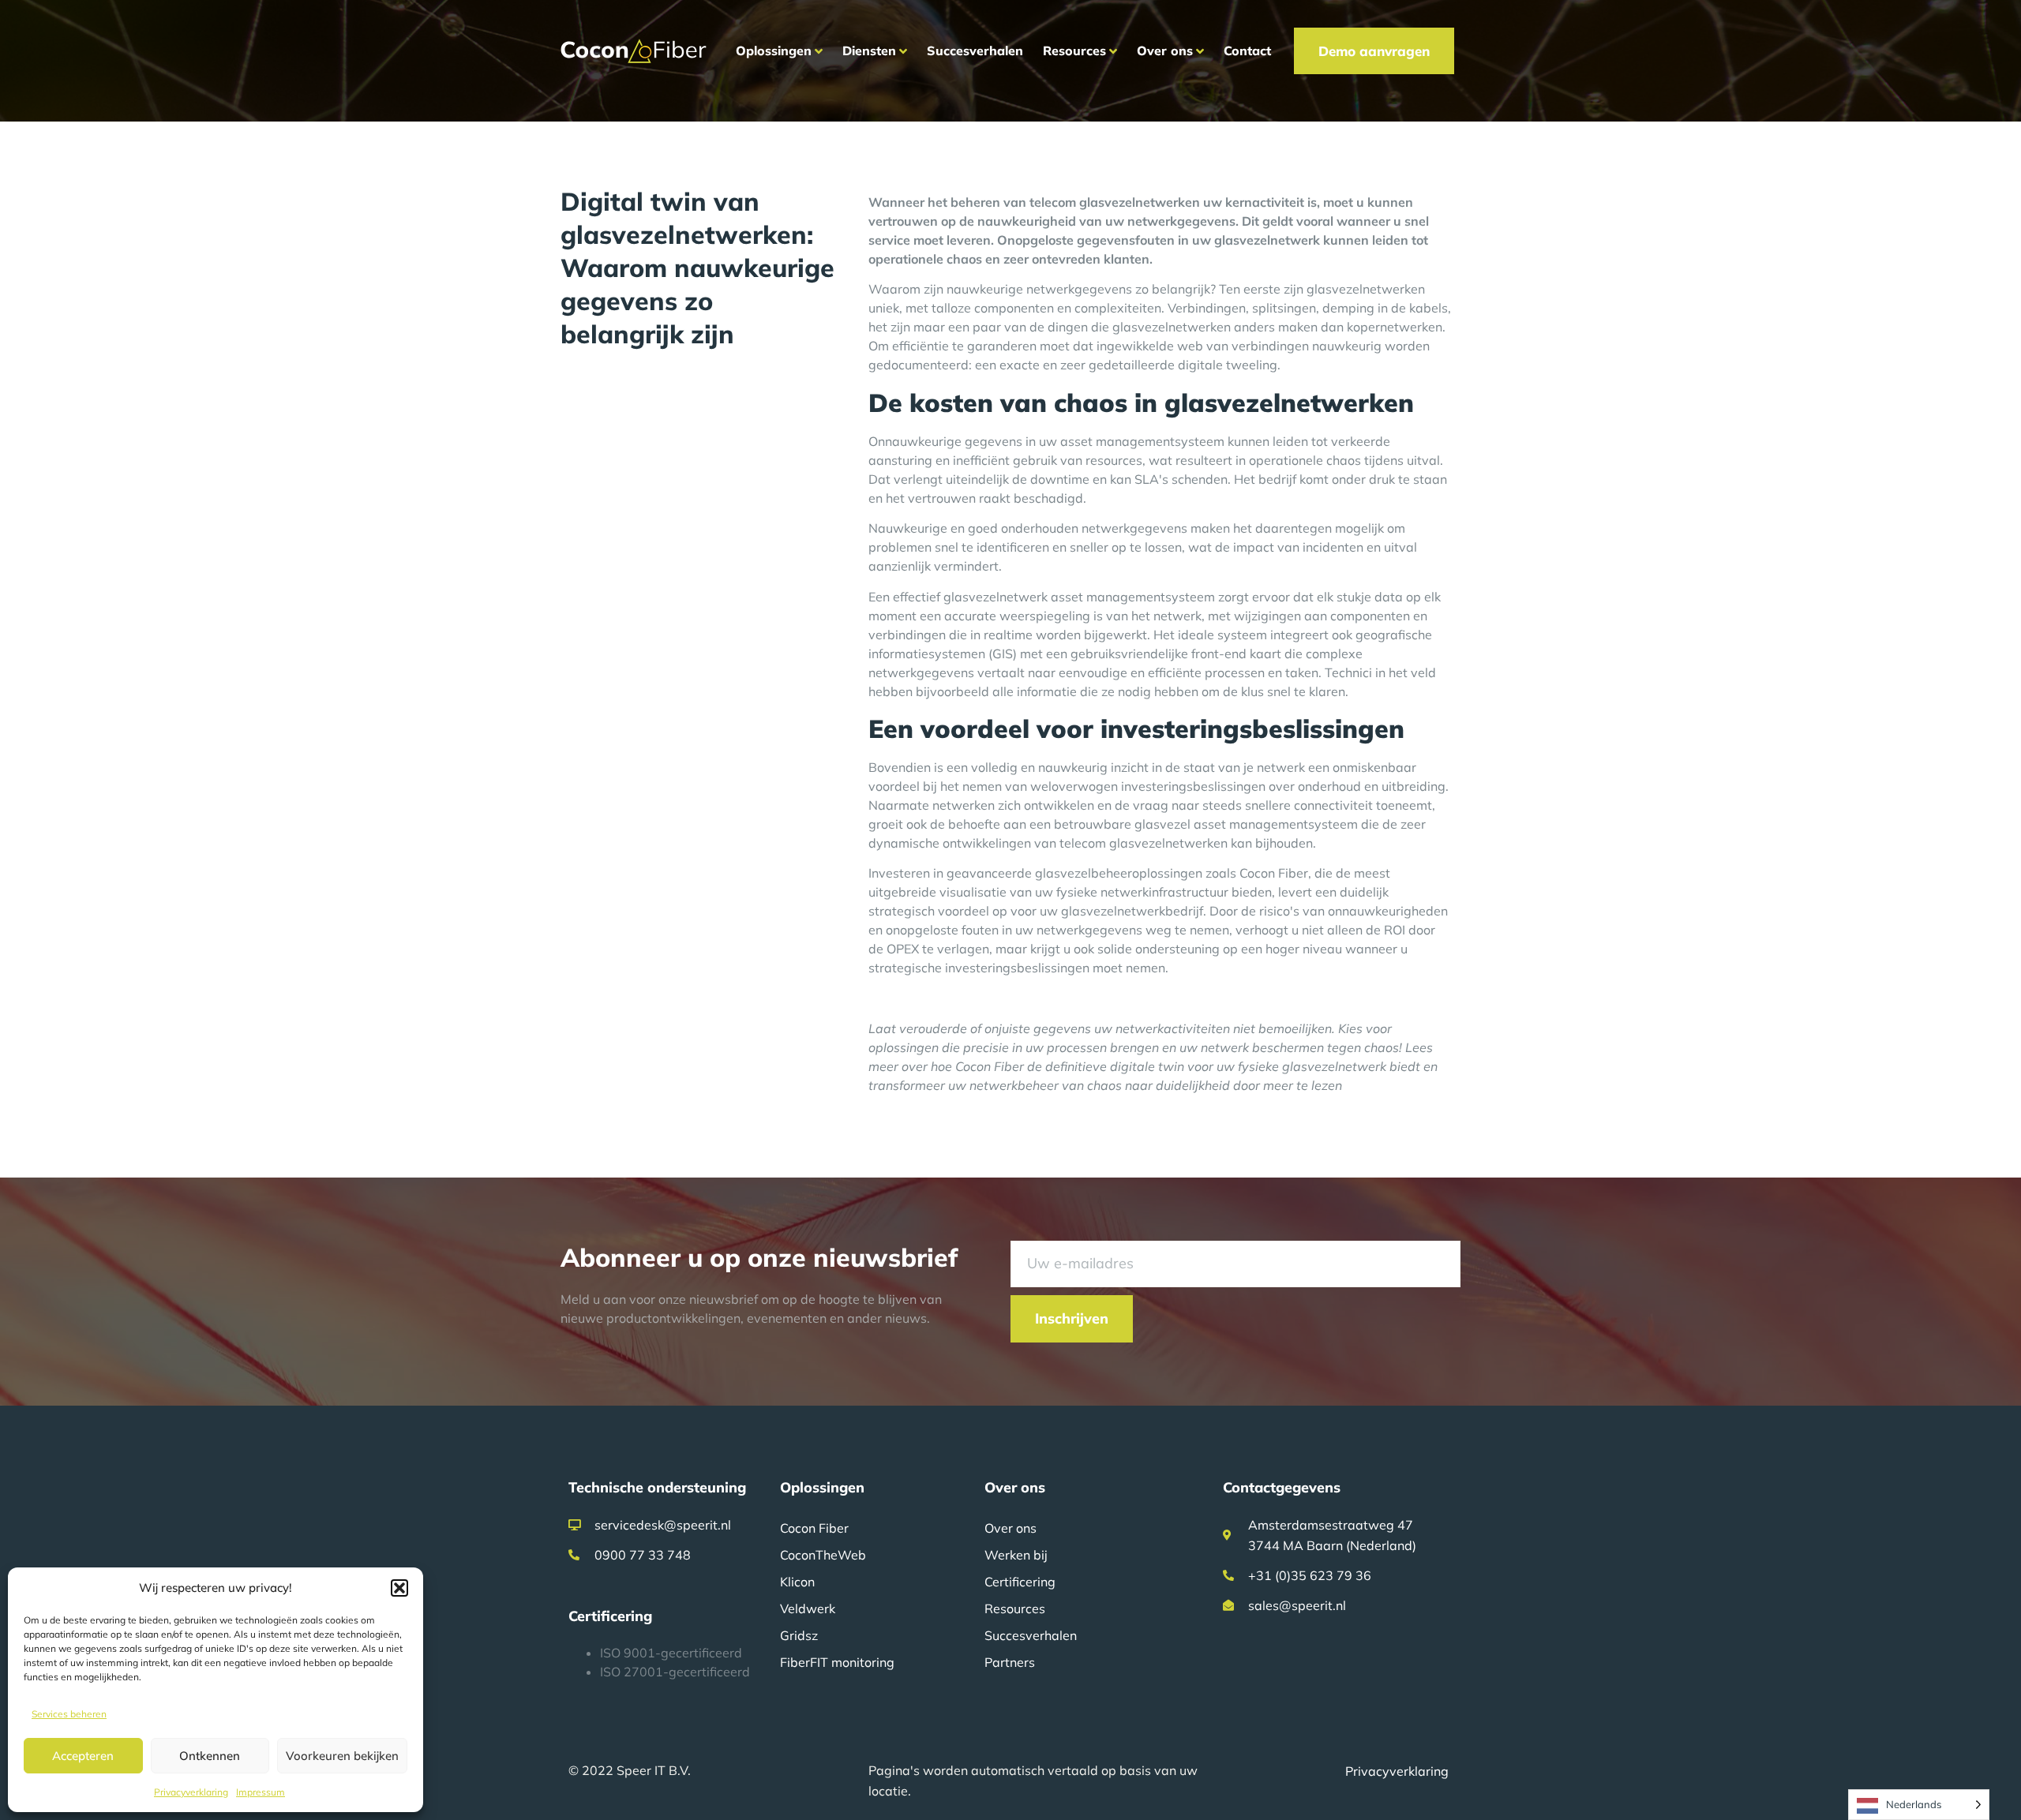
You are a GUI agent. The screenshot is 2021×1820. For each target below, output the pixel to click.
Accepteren (83, 1756)
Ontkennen (210, 1756)
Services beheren (69, 1714)
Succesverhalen (1031, 1635)
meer (1278, 1085)
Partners (1010, 1662)
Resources (1015, 1608)
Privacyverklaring (191, 1792)
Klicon (797, 1582)
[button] (399, 1588)
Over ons (1010, 1528)
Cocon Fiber (814, 1528)
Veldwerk (808, 1608)
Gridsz (799, 1635)
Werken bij (1016, 1555)
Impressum (261, 1792)
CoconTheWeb (823, 1555)
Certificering (1020, 1582)
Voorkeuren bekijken (342, 1756)
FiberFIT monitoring (837, 1662)
